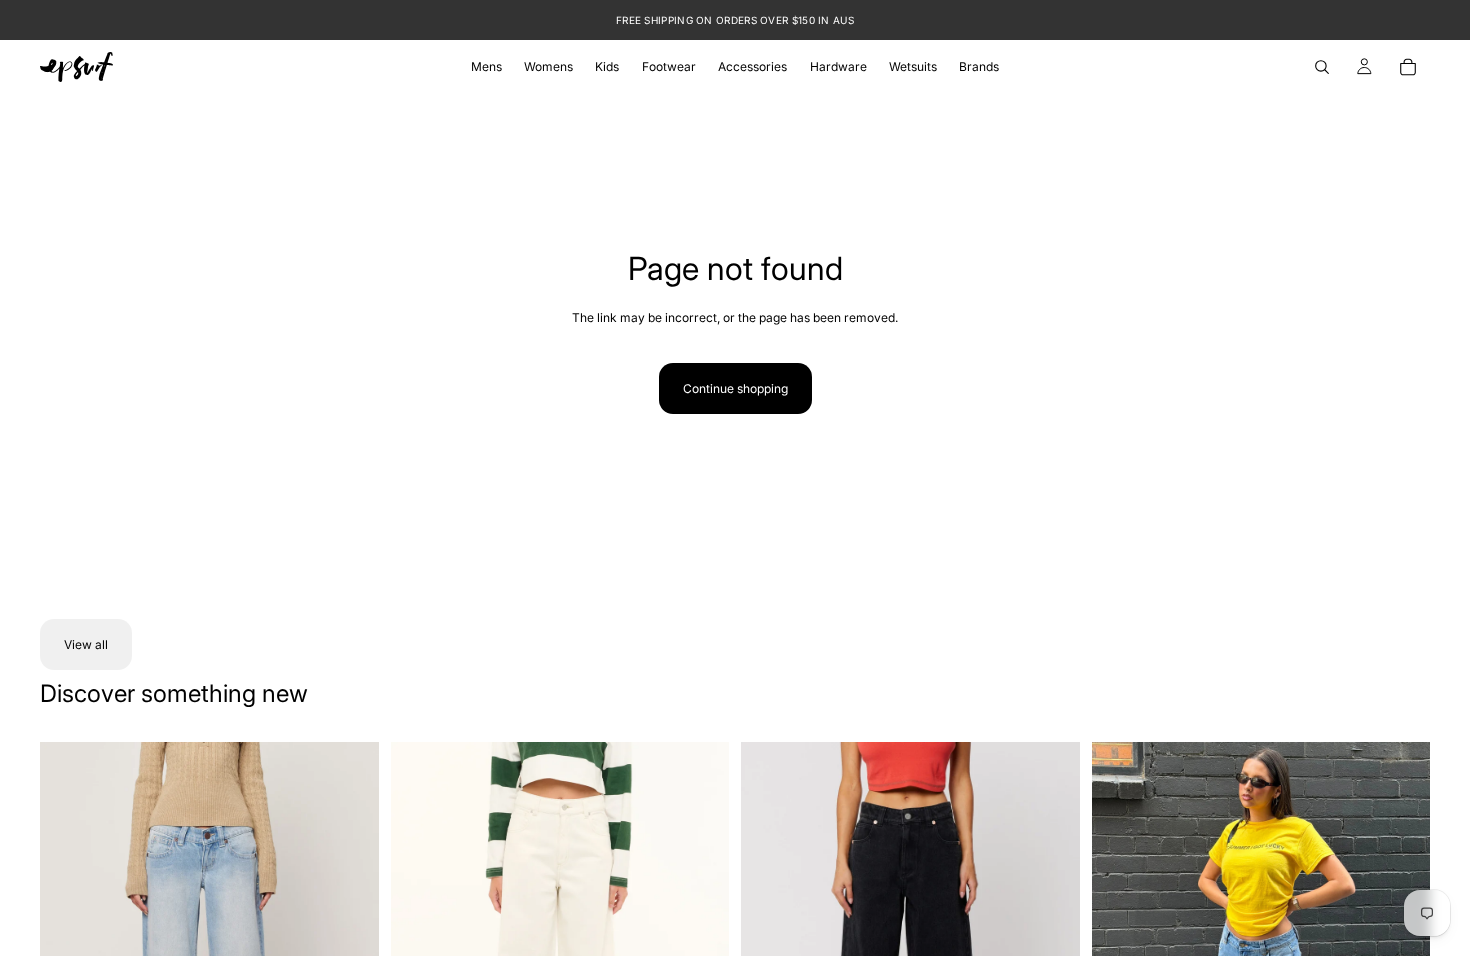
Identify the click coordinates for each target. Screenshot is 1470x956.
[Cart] (1408, 67)
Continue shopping (735, 388)
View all (86, 644)
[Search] (1322, 67)
